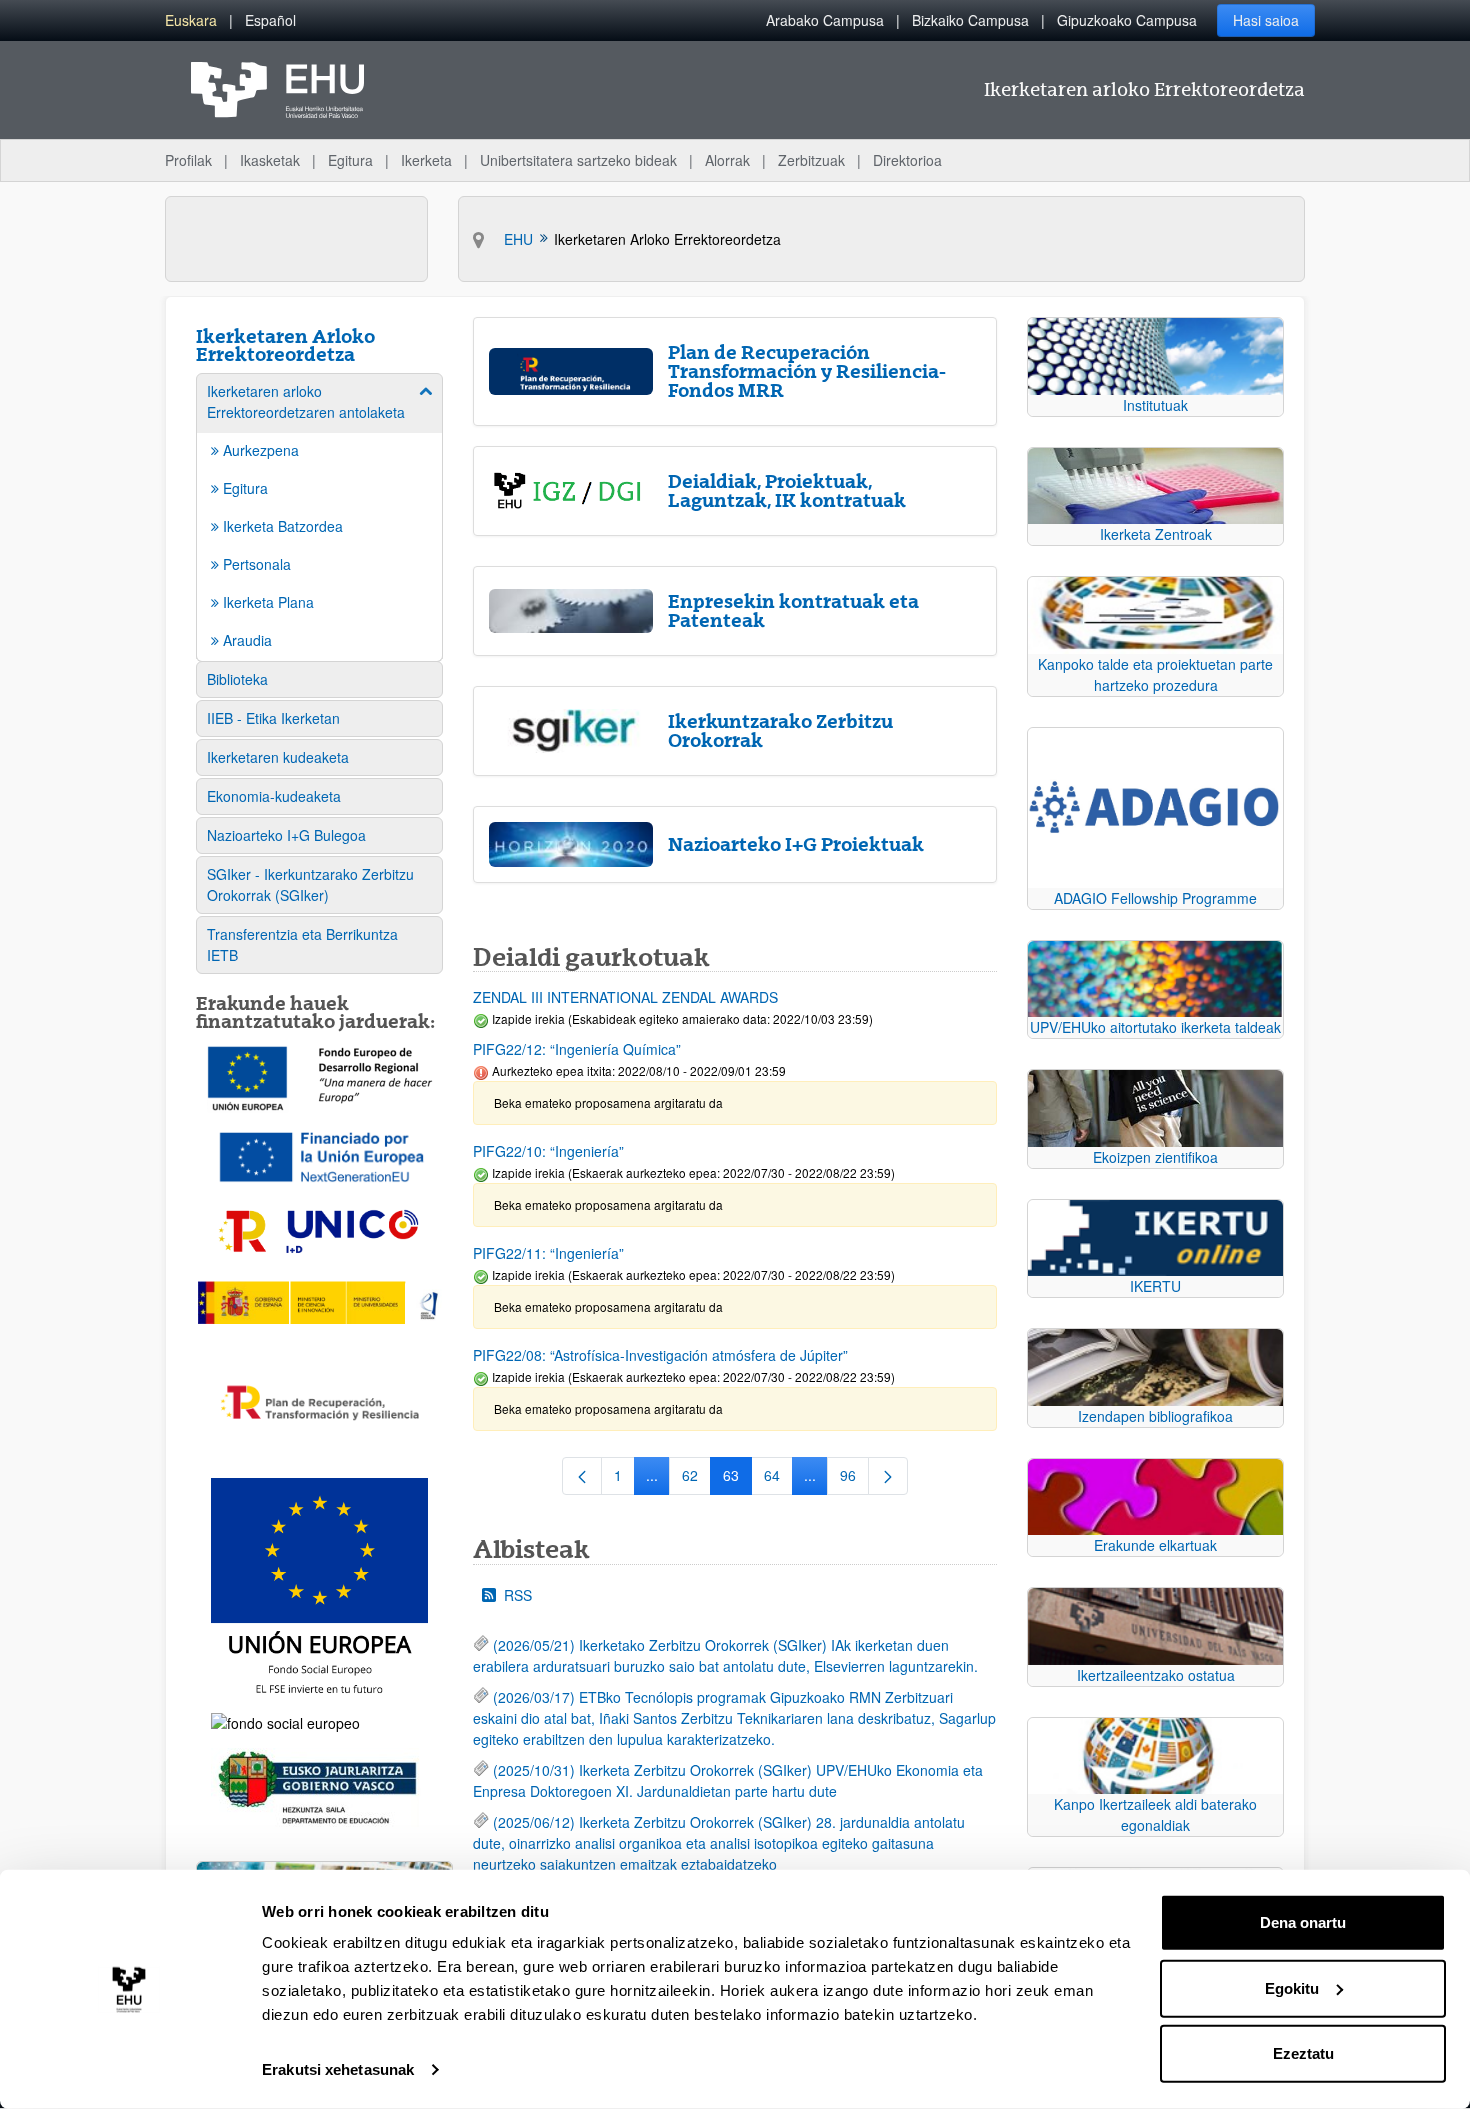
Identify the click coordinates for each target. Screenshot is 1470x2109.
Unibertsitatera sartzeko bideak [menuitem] (578, 160)
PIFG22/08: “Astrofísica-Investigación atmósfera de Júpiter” (660, 1355)
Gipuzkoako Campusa (1127, 20)
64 (778, 1479)
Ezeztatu (1303, 2053)
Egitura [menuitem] (350, 160)
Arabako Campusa (825, 20)
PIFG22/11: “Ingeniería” (548, 1253)
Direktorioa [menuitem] (907, 160)
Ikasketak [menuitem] (270, 160)
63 (737, 1479)
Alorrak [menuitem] (727, 160)
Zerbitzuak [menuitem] (811, 160)
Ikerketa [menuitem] (426, 160)
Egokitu (1292, 1987)
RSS (518, 1595)
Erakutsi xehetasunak (338, 2069)
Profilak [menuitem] (188, 160)
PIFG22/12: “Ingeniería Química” (577, 1049)
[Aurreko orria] (582, 1476)
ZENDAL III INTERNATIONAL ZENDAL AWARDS (625, 997)
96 (854, 1479)
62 (696, 1479)
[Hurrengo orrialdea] (888, 1476)
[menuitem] (191, 20)
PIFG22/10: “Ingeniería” (548, 1151)
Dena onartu (1303, 1922)
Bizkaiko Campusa (970, 20)
